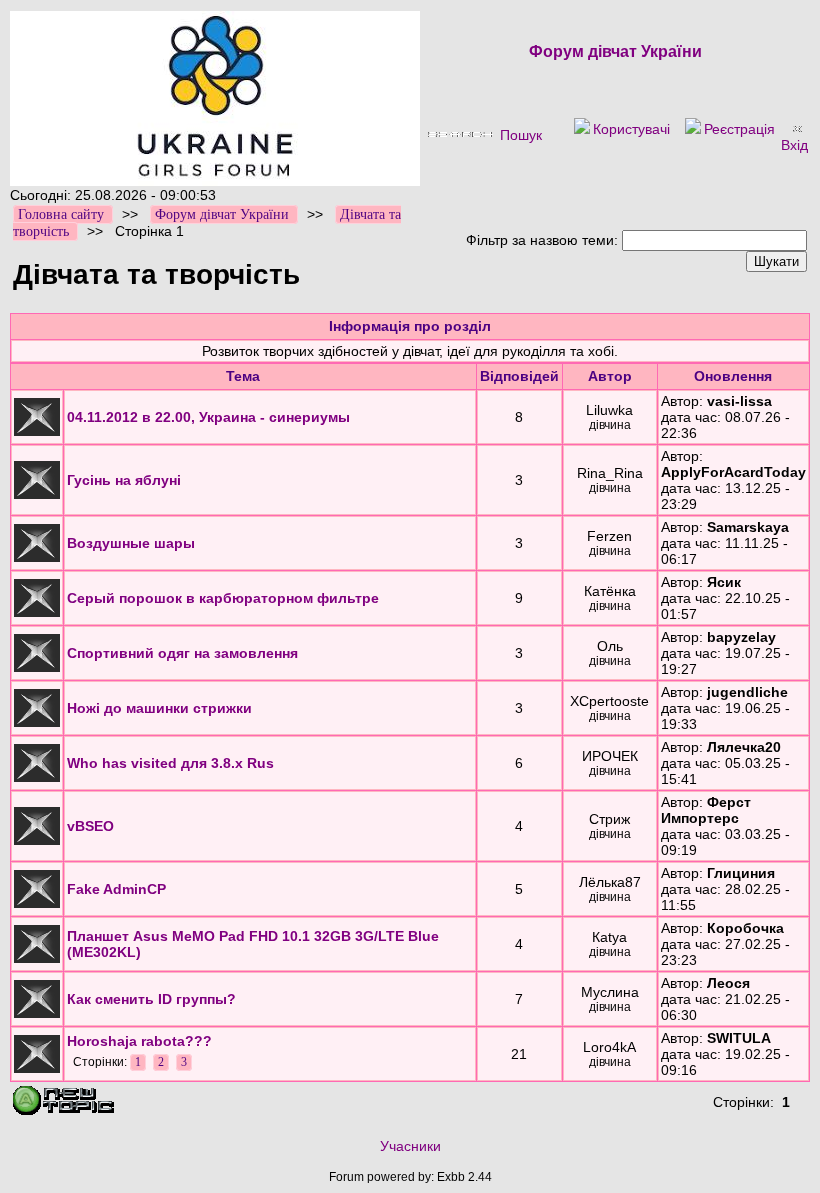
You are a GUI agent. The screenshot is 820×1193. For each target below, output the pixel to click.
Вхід (794, 145)
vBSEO (90, 826)
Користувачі (631, 129)
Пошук (521, 135)
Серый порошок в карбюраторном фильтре (223, 598)
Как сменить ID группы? (151, 999)
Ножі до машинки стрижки (159, 708)
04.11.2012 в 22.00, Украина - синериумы (208, 417)
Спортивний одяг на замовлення (182, 653)
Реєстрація (739, 129)
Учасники (410, 1146)
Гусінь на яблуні (124, 480)
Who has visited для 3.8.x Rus (170, 763)
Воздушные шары (131, 543)
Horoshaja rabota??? (139, 1041)
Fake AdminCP (116, 889)
